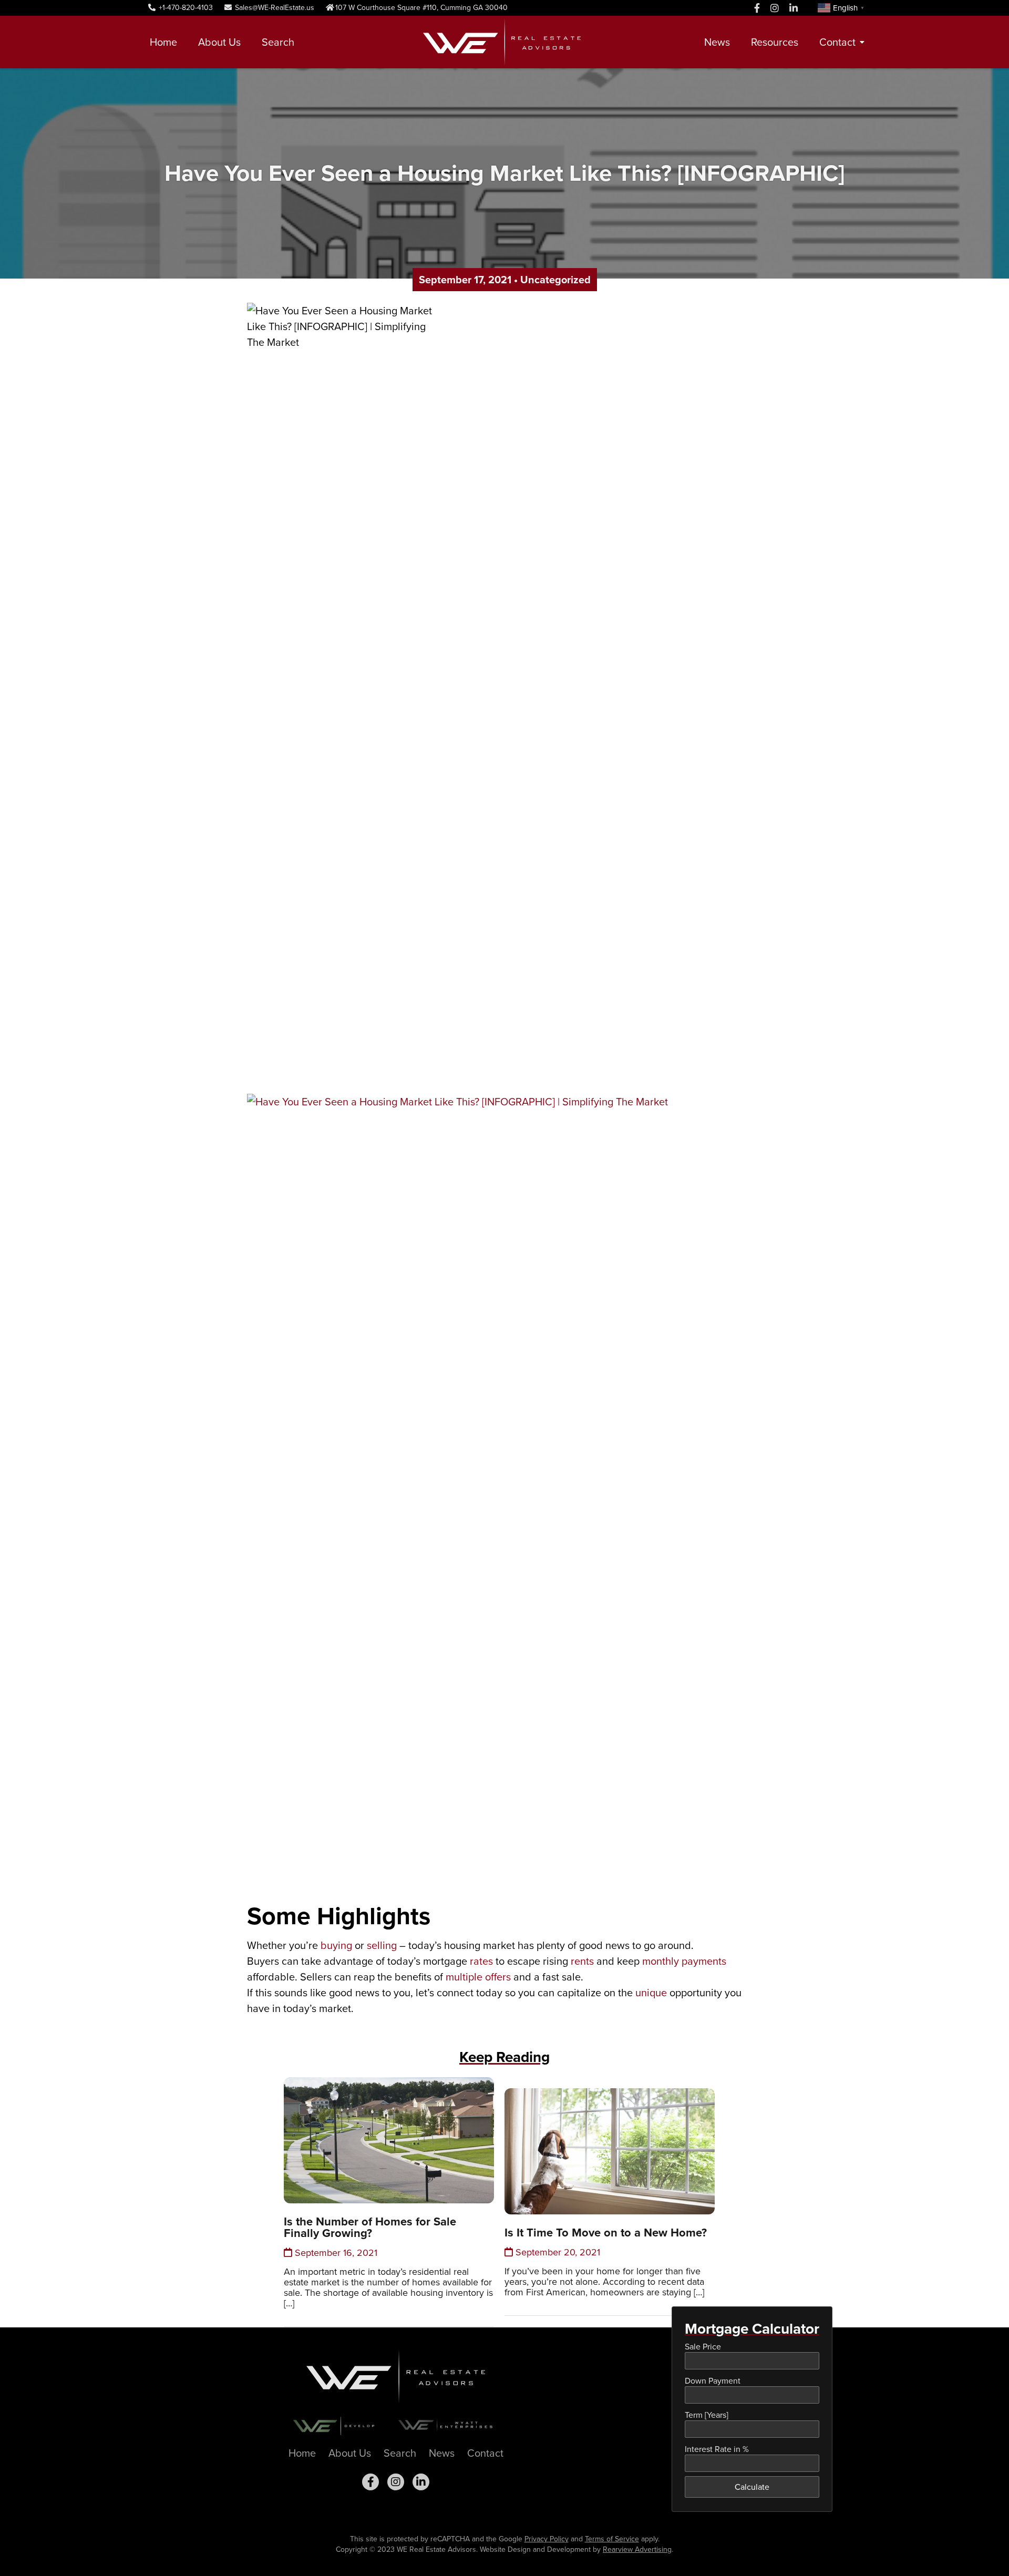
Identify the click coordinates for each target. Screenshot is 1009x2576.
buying (336, 1945)
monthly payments (684, 1961)
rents (582, 1961)
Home (163, 42)
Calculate (752, 2487)
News (717, 42)
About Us (219, 42)
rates (481, 1961)
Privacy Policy (547, 2539)
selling (382, 1945)
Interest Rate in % (717, 2449)
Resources (775, 42)
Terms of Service (612, 2539)
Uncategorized (555, 280)
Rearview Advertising (637, 2549)
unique (651, 1993)
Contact (837, 42)
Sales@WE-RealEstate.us (274, 8)
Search (278, 42)
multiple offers (478, 1977)
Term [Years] (707, 2415)
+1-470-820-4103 (185, 8)
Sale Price (703, 2347)
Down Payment (713, 2381)
